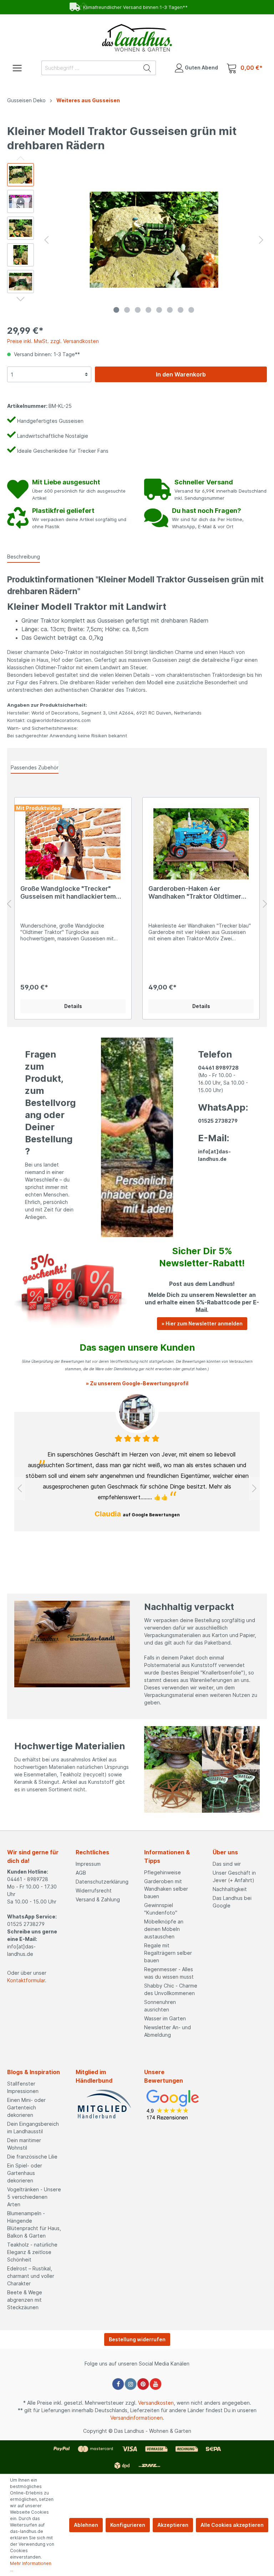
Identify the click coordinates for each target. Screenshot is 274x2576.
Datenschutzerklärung (102, 1882)
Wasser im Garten (165, 2018)
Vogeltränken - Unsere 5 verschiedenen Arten (34, 2197)
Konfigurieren (128, 2525)
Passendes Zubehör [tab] (35, 767)
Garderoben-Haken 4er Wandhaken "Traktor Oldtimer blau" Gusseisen (195, 893)
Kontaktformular (26, 1980)
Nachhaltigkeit (230, 1889)
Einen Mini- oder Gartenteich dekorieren (26, 2107)
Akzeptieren (173, 2525)
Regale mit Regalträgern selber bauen (168, 1953)
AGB (81, 1873)
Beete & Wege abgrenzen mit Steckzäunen (25, 2300)
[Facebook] (118, 2384)
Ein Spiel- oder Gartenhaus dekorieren (25, 2173)
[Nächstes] (261, 240)
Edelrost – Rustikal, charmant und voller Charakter (31, 2276)
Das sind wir (227, 1864)
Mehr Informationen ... (31, 2567)
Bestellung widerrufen (137, 2339)
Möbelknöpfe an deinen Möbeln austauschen (164, 1929)
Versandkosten (156, 2403)
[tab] (24, 556)
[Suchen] (147, 68)
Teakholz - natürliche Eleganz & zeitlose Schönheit (32, 2252)
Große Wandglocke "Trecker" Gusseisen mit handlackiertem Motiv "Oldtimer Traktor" (68, 893)
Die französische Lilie (32, 2157)
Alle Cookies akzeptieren (232, 2525)
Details (73, 1006)
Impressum (88, 1864)
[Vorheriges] (46, 240)
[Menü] (17, 67)
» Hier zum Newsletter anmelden (202, 1323)
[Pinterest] (143, 2384)
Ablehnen (86, 2525)
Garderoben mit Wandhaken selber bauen (166, 1889)
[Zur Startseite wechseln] (137, 38)
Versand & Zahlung (98, 1899)
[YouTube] (156, 2384)
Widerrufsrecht (94, 1891)
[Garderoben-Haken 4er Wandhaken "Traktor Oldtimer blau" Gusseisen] (201, 844)
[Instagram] (131, 2384)
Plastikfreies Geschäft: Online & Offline (133, 7)
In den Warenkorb (181, 374)
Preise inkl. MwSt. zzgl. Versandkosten (53, 341)
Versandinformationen (136, 2418)
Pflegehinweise (163, 1872)
